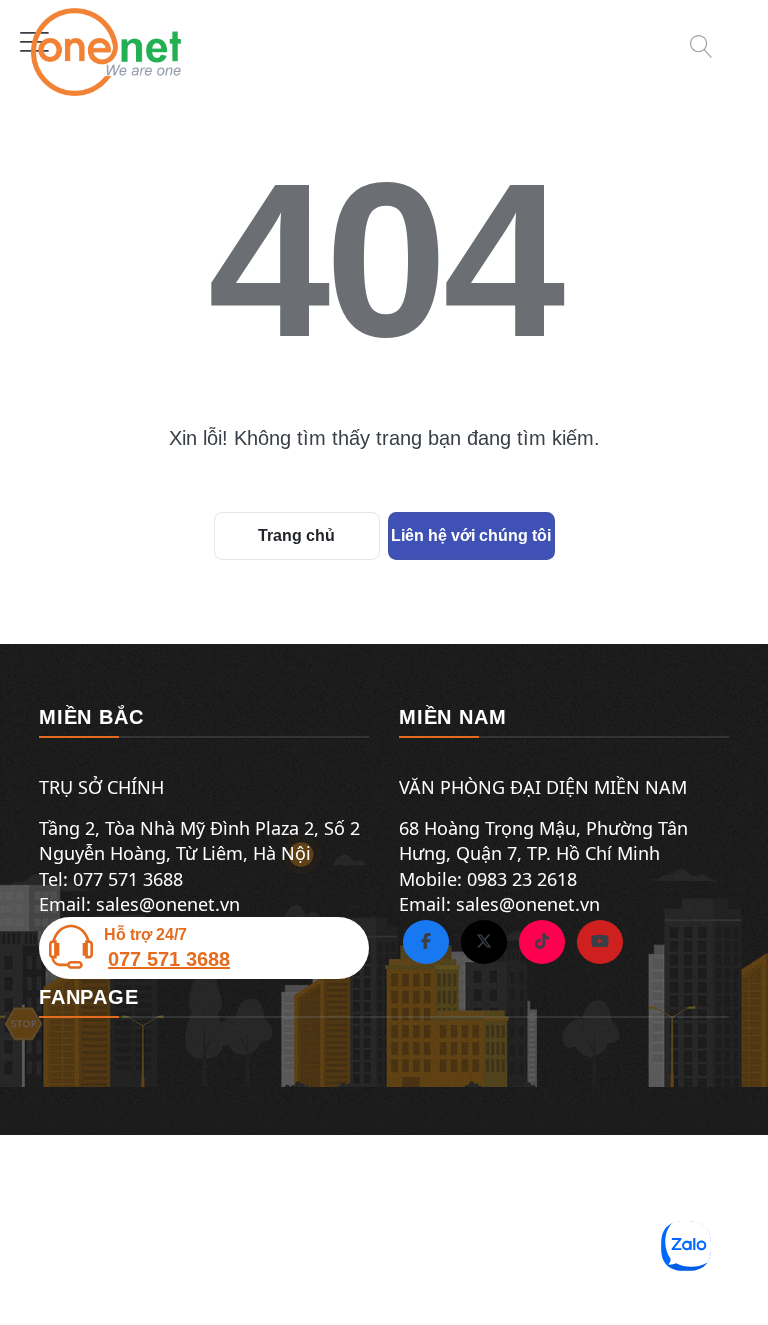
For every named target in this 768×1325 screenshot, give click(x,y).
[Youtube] (600, 942)
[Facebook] (426, 942)
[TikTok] (542, 942)
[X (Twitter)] (484, 942)
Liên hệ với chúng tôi (471, 535)
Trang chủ (296, 535)
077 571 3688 (169, 959)
